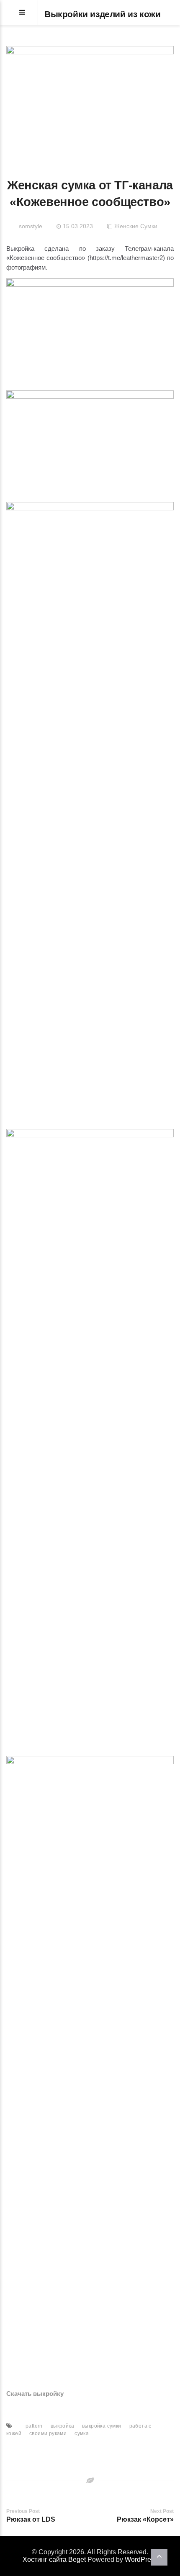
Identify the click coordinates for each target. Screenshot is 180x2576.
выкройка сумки (102, 2426)
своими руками (48, 2433)
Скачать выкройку (35, 2394)
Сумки (149, 226)
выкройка (62, 2426)
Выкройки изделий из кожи (102, 14)
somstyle (31, 226)
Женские (126, 226)
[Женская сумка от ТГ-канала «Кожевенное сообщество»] (90, 101)
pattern (34, 2426)
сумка (82, 2433)
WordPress (141, 2559)
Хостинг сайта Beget (54, 2559)
